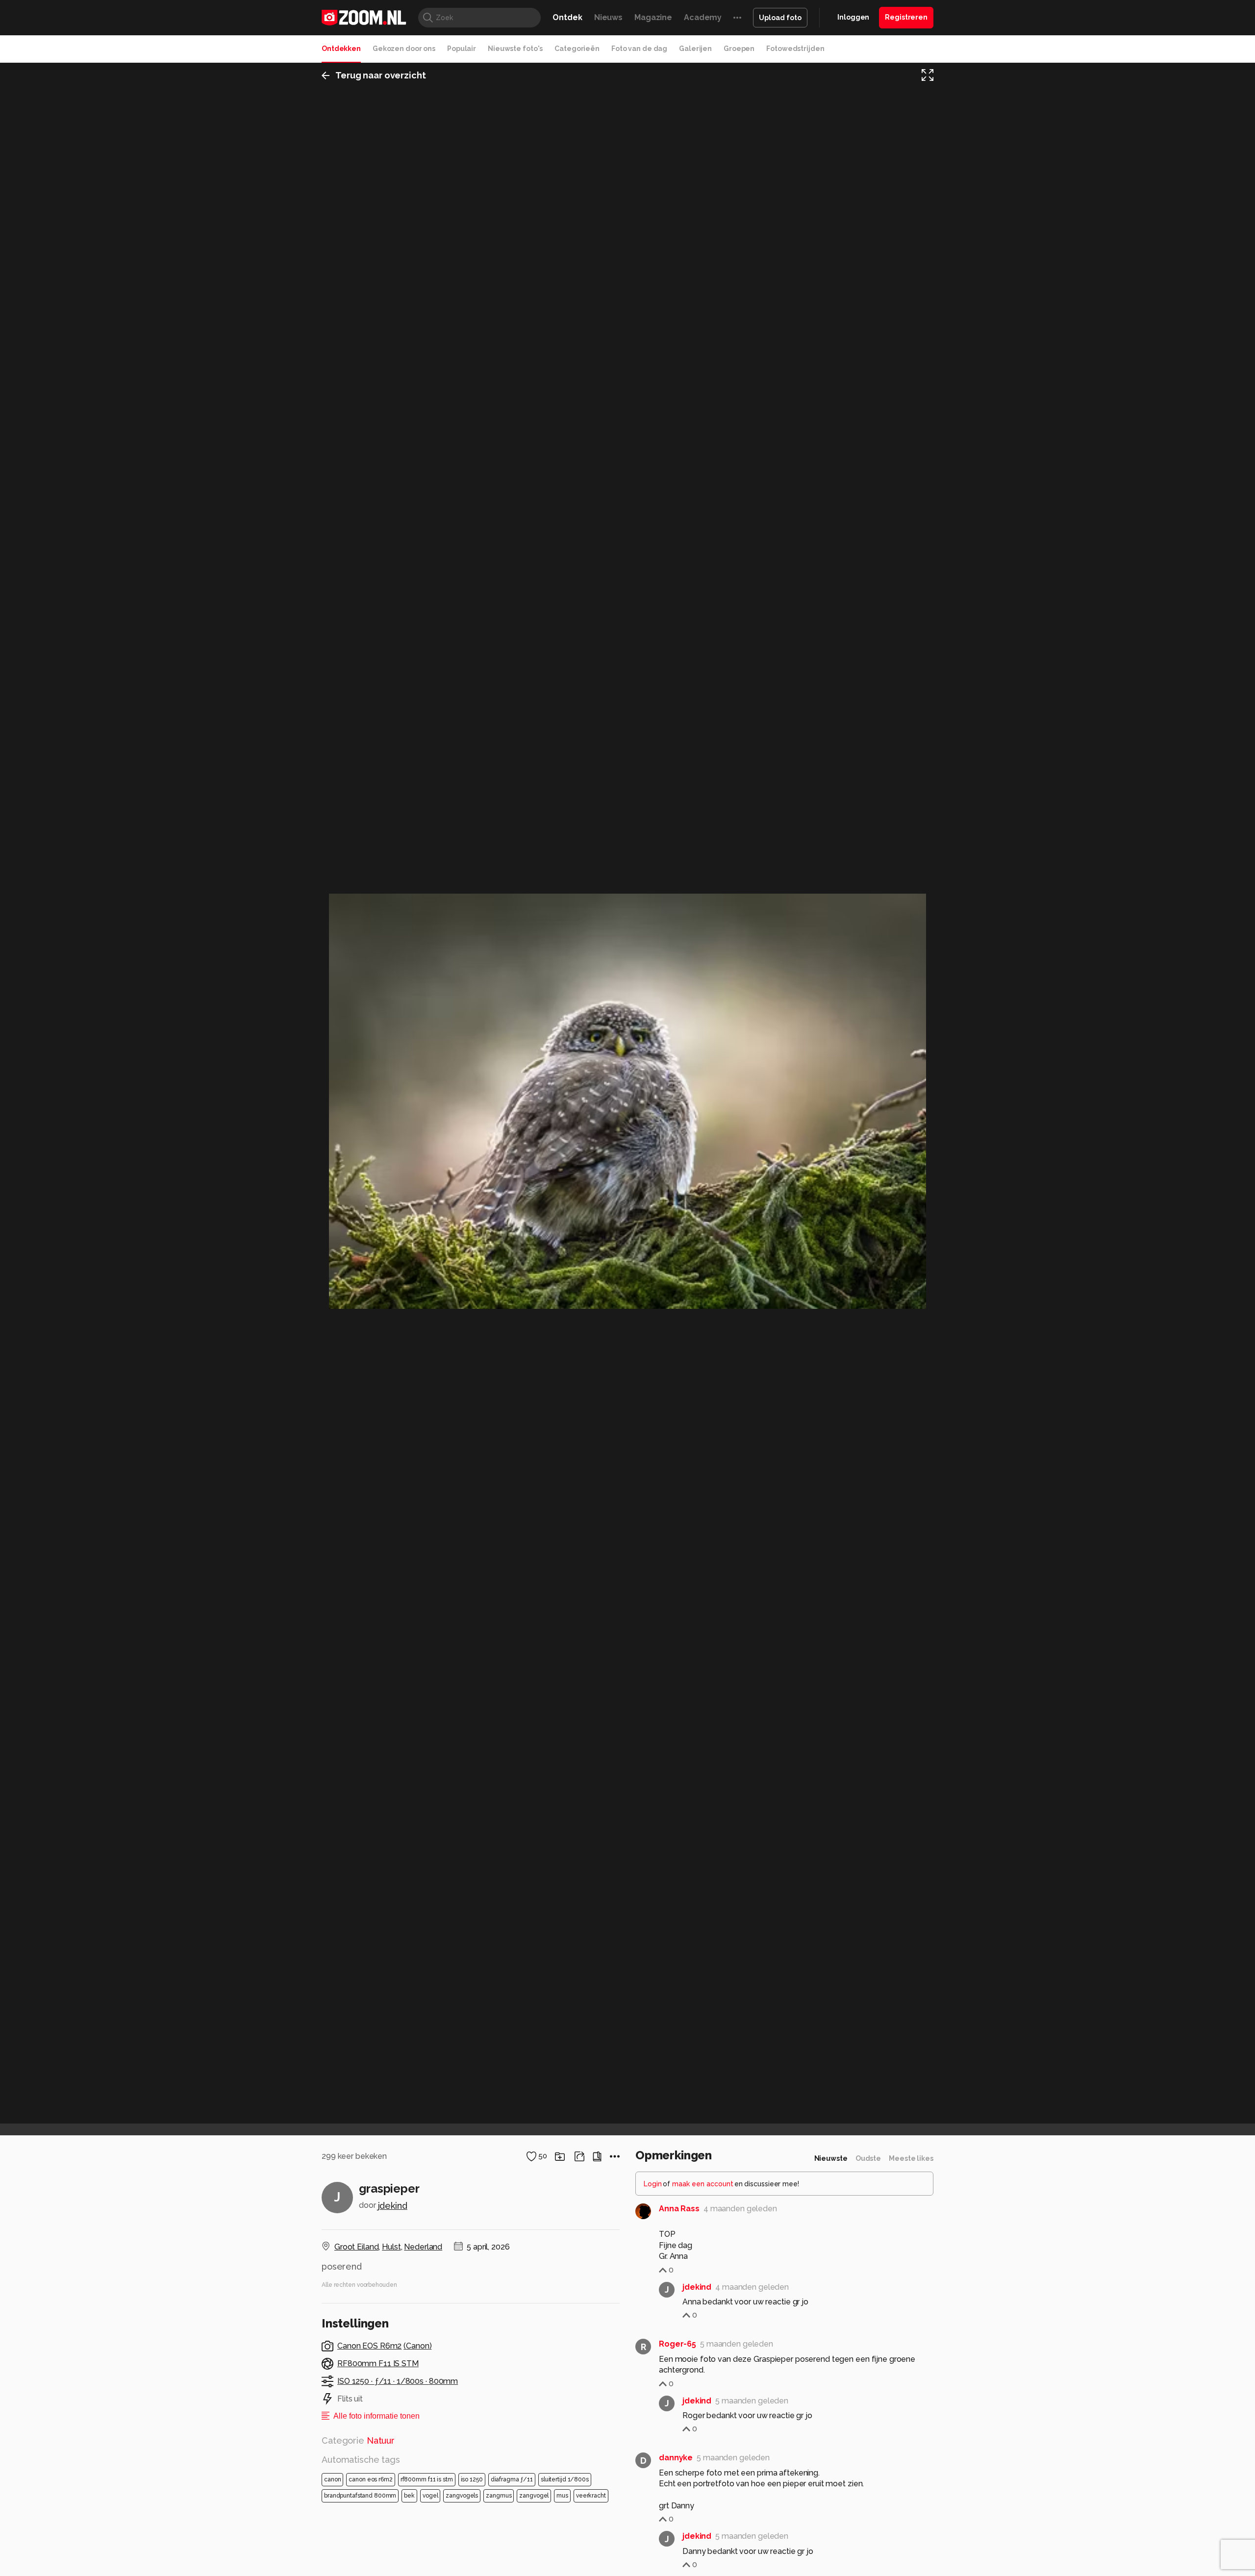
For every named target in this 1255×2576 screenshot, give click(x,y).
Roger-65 (678, 2344)
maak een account (703, 2184)
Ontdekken (341, 49)
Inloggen (853, 17)
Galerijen (695, 49)
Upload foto (780, 18)
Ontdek (567, 17)
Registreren (906, 17)
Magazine (653, 17)
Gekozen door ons (404, 49)
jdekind (393, 2206)
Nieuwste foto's (515, 49)
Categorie (358, 2440)
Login (653, 2184)
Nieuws (608, 17)
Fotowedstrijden (795, 49)
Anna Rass (679, 2209)
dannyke (676, 2458)
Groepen (739, 49)
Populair (462, 49)
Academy (703, 17)
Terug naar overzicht (381, 75)
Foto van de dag (639, 49)
